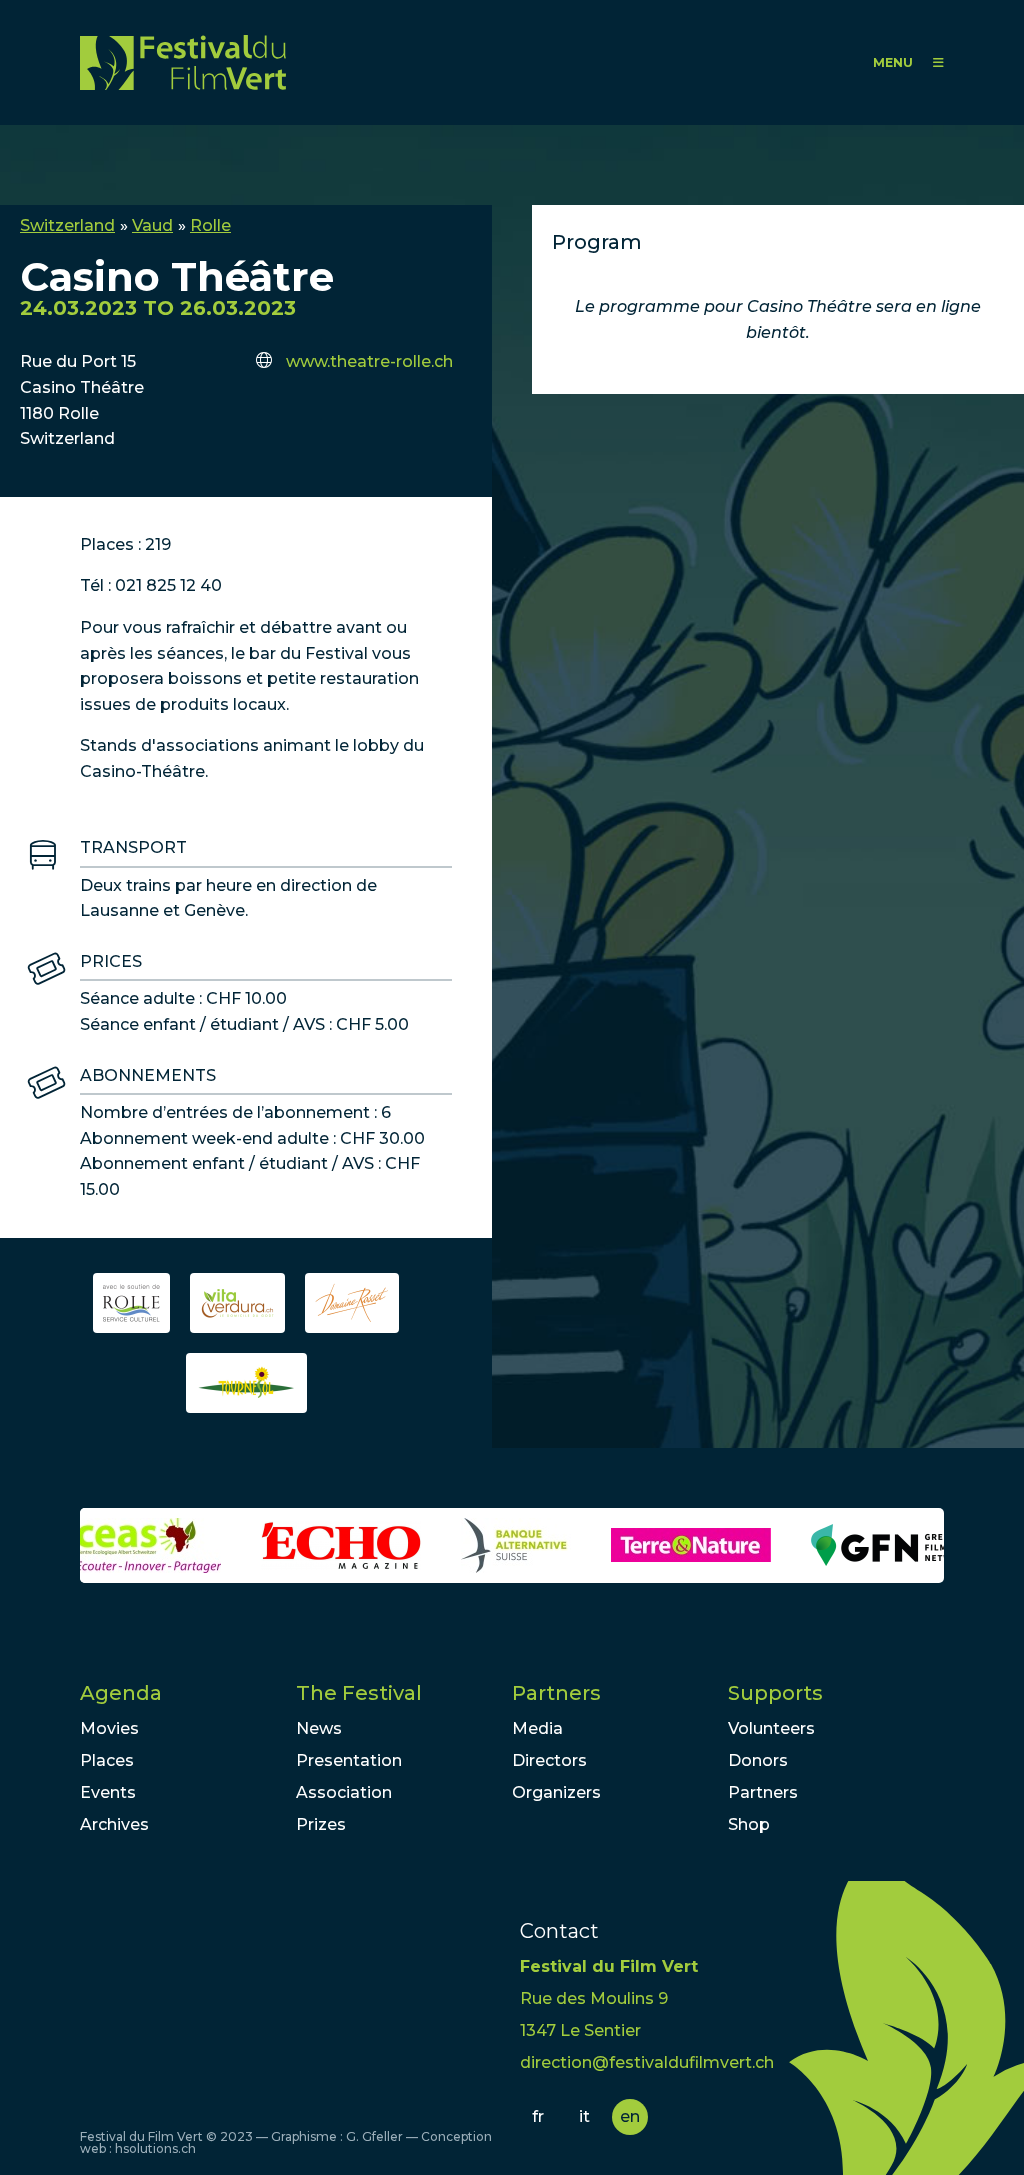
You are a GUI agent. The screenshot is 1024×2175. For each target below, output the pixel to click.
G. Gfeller (374, 2136)
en (630, 2116)
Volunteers (771, 1728)
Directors (549, 1760)
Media (537, 1728)
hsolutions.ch (155, 2148)
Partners (556, 1693)
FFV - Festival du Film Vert (183, 62)
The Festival (359, 1693)
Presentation (349, 1760)
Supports (775, 1693)
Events (108, 1792)
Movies (109, 1728)
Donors (758, 1760)
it (584, 2116)
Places (107, 1760)
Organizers (556, 1792)
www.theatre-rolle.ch (369, 361)
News (319, 1728)
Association (344, 1792)
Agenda (121, 1693)
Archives (114, 1824)
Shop (749, 1824)
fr (538, 2116)
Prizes (321, 1824)
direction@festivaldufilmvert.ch (647, 2062)
